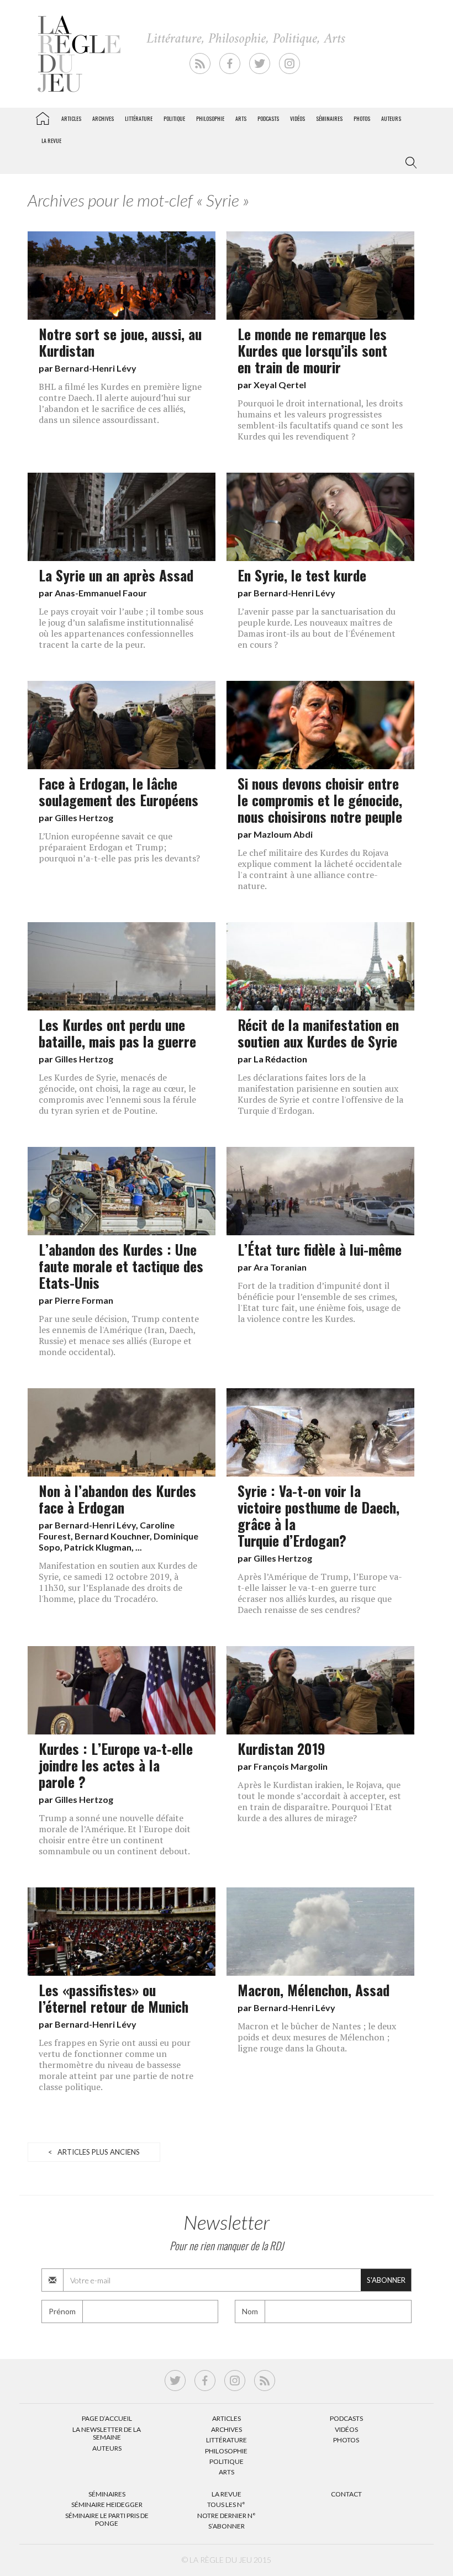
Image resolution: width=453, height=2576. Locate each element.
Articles (71, 118)
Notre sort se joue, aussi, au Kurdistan (120, 342)
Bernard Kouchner (112, 1536)
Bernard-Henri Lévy (96, 368)
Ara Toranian (280, 1267)
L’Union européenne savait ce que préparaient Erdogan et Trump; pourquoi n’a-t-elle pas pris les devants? (119, 847)
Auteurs (391, 118)
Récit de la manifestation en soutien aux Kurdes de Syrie (318, 1033)
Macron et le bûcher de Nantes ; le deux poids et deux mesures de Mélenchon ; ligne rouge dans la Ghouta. (317, 2037)
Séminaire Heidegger (107, 2504)
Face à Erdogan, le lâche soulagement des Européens (118, 791)
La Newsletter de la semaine (107, 2433)
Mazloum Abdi (283, 834)
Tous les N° (226, 2504)
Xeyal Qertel (280, 385)
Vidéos (297, 118)
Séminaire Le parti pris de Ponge (107, 2519)
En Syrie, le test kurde (302, 575)
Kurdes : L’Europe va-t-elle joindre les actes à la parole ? (116, 1765)
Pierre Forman (84, 1300)
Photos (362, 118)
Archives (103, 118)
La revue (51, 141)
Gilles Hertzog (84, 818)
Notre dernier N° (227, 2516)
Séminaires (329, 118)
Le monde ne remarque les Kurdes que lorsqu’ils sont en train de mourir (312, 350)
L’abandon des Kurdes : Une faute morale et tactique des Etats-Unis (121, 1266)
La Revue (227, 2494)
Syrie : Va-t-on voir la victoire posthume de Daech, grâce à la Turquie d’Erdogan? (318, 1515)
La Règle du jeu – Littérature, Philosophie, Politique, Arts (43, 117)
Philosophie (210, 118)
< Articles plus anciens (94, 2152)
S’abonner (227, 2526)
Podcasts (268, 118)
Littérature (139, 118)
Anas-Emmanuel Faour (101, 593)
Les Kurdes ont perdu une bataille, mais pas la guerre (117, 1033)
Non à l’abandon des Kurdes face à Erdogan (117, 1499)
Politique (174, 118)
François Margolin (291, 1766)
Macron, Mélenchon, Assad (314, 1990)
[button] (409, 163)
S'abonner (386, 2280)
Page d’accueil (107, 2418)
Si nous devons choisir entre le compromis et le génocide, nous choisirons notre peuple (320, 800)
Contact (346, 2494)
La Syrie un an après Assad (116, 575)
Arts (241, 118)
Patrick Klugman (98, 1547)
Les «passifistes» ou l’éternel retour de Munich (114, 1998)
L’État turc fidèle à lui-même (320, 1249)
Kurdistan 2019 (281, 1748)
